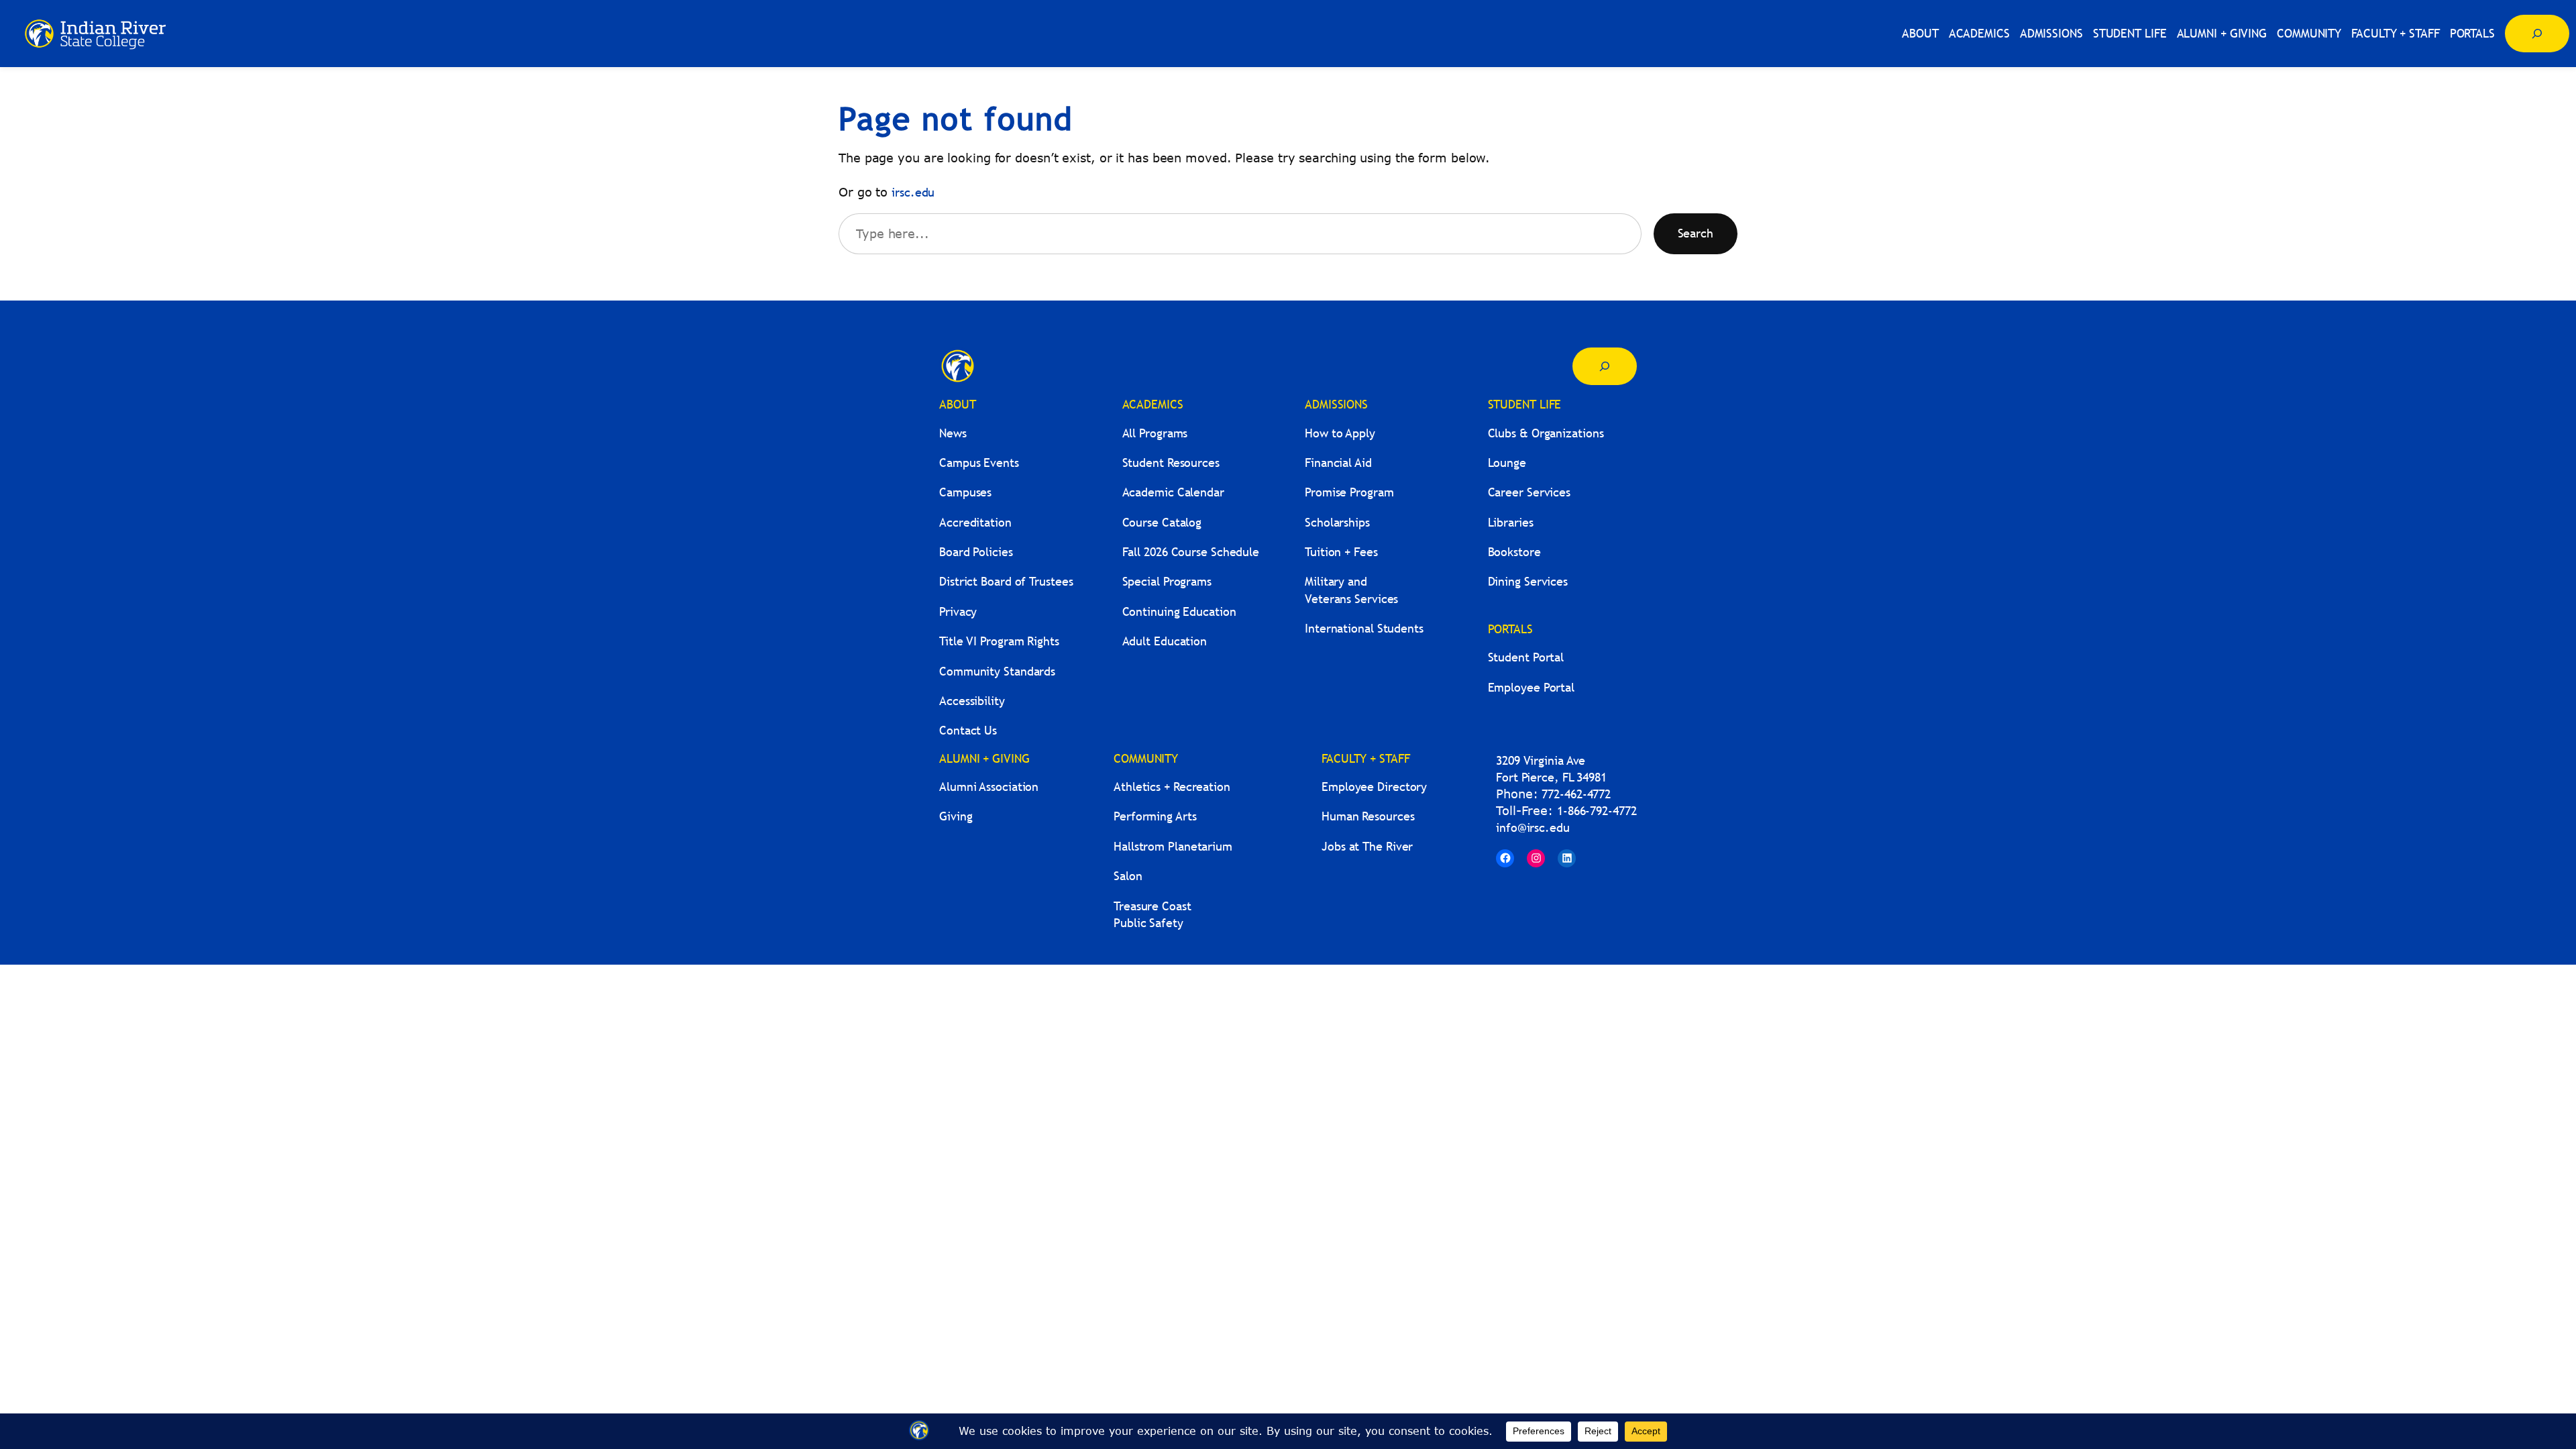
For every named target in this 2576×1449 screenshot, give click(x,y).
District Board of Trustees (1006, 581)
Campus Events (979, 463)
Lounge (1507, 463)
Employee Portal (1532, 687)
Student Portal (1526, 657)
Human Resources (1368, 816)
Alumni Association (989, 787)
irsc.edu (913, 192)
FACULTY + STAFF (1366, 758)
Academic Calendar (1173, 492)
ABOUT (958, 404)
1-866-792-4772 (1597, 811)
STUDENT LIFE (1525, 404)
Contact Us (968, 730)
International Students (1364, 628)
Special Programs (1167, 581)
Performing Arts (1155, 816)
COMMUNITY (1146, 758)
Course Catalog (1162, 522)
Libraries (1511, 522)
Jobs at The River (1367, 846)
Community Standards (997, 671)
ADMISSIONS (1336, 404)
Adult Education (1165, 641)
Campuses (965, 492)
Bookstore (1514, 552)
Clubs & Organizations (1546, 433)
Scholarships (1337, 522)
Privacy (958, 611)
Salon (1128, 876)
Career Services (1529, 492)
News (953, 433)
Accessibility (972, 701)
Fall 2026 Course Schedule (1191, 552)
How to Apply (1340, 433)
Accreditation (975, 522)
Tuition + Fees (1341, 552)
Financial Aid (1338, 463)
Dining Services (1528, 581)
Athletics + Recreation (1172, 787)
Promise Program (1349, 492)
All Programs (1155, 433)
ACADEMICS (1153, 404)
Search (1696, 233)
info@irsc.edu (1533, 827)
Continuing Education (1179, 611)
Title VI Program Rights (999, 641)
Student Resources (1171, 463)
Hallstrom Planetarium (1173, 846)
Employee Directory (1374, 787)
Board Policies (976, 552)
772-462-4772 (1576, 794)
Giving (956, 816)
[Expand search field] (2537, 34)
